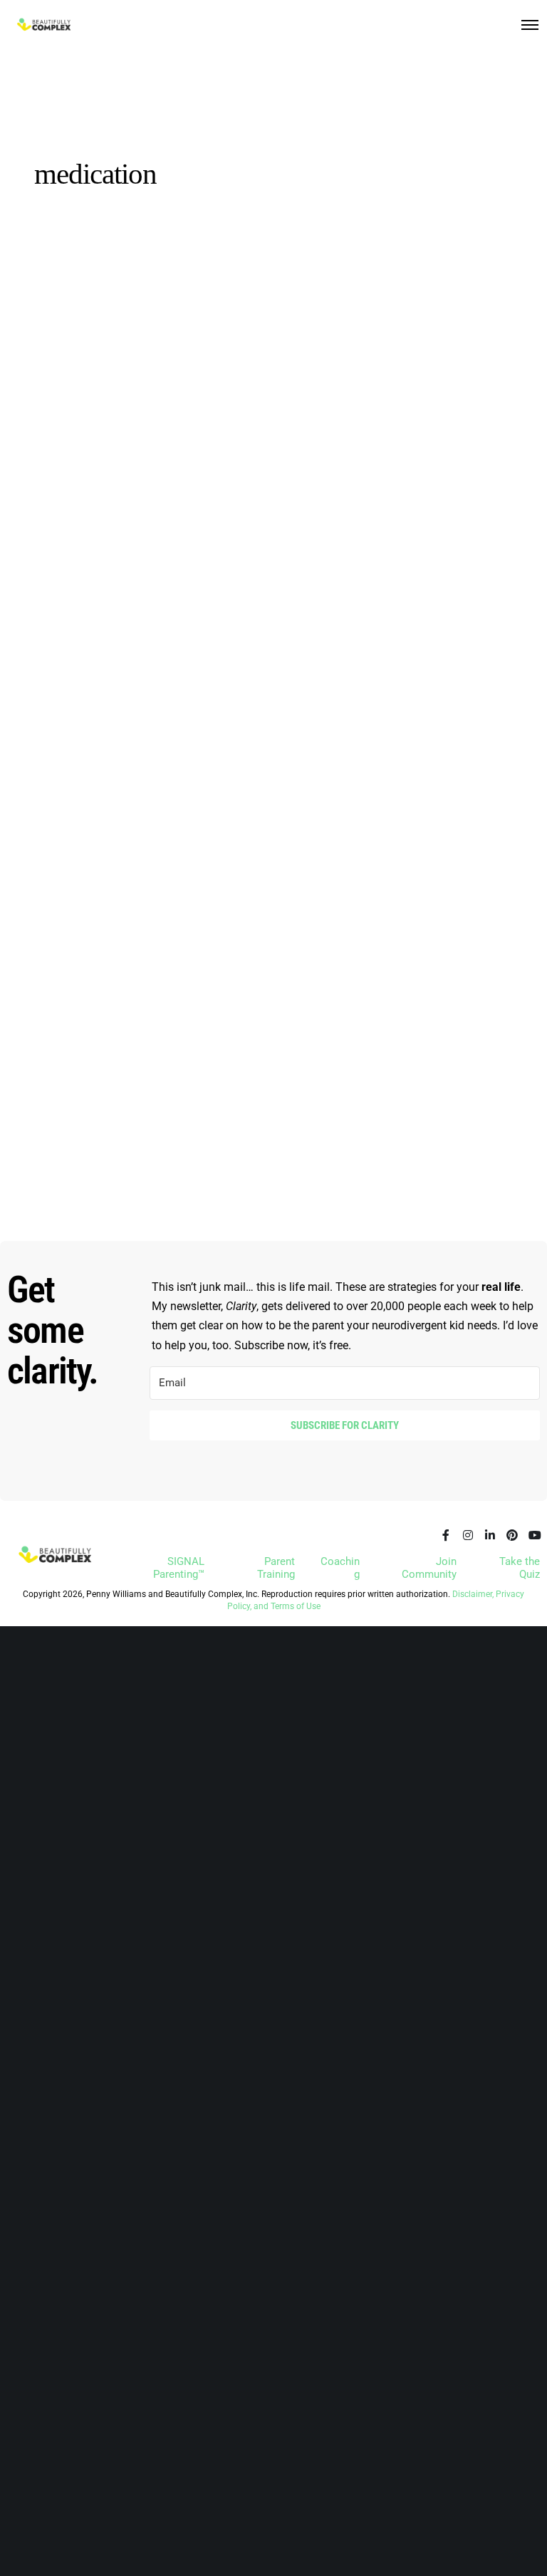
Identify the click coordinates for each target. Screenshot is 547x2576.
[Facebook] (446, 1535)
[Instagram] (468, 1535)
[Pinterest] (512, 1535)
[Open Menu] (530, 25)
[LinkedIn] (490, 1535)
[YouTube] (534, 1535)
